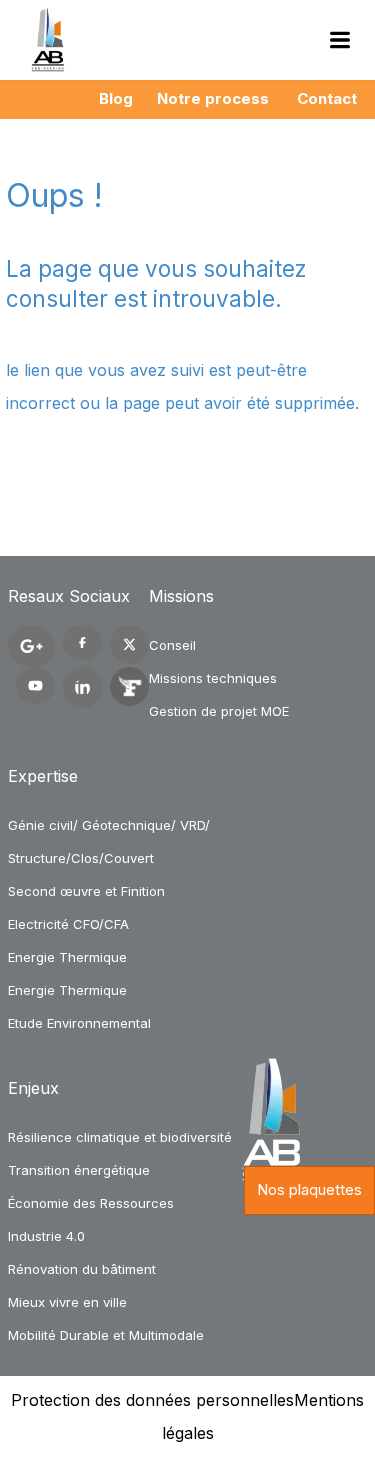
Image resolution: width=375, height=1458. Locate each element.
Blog (116, 98)
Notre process (213, 98)
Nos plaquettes (309, 1189)
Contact (327, 98)
